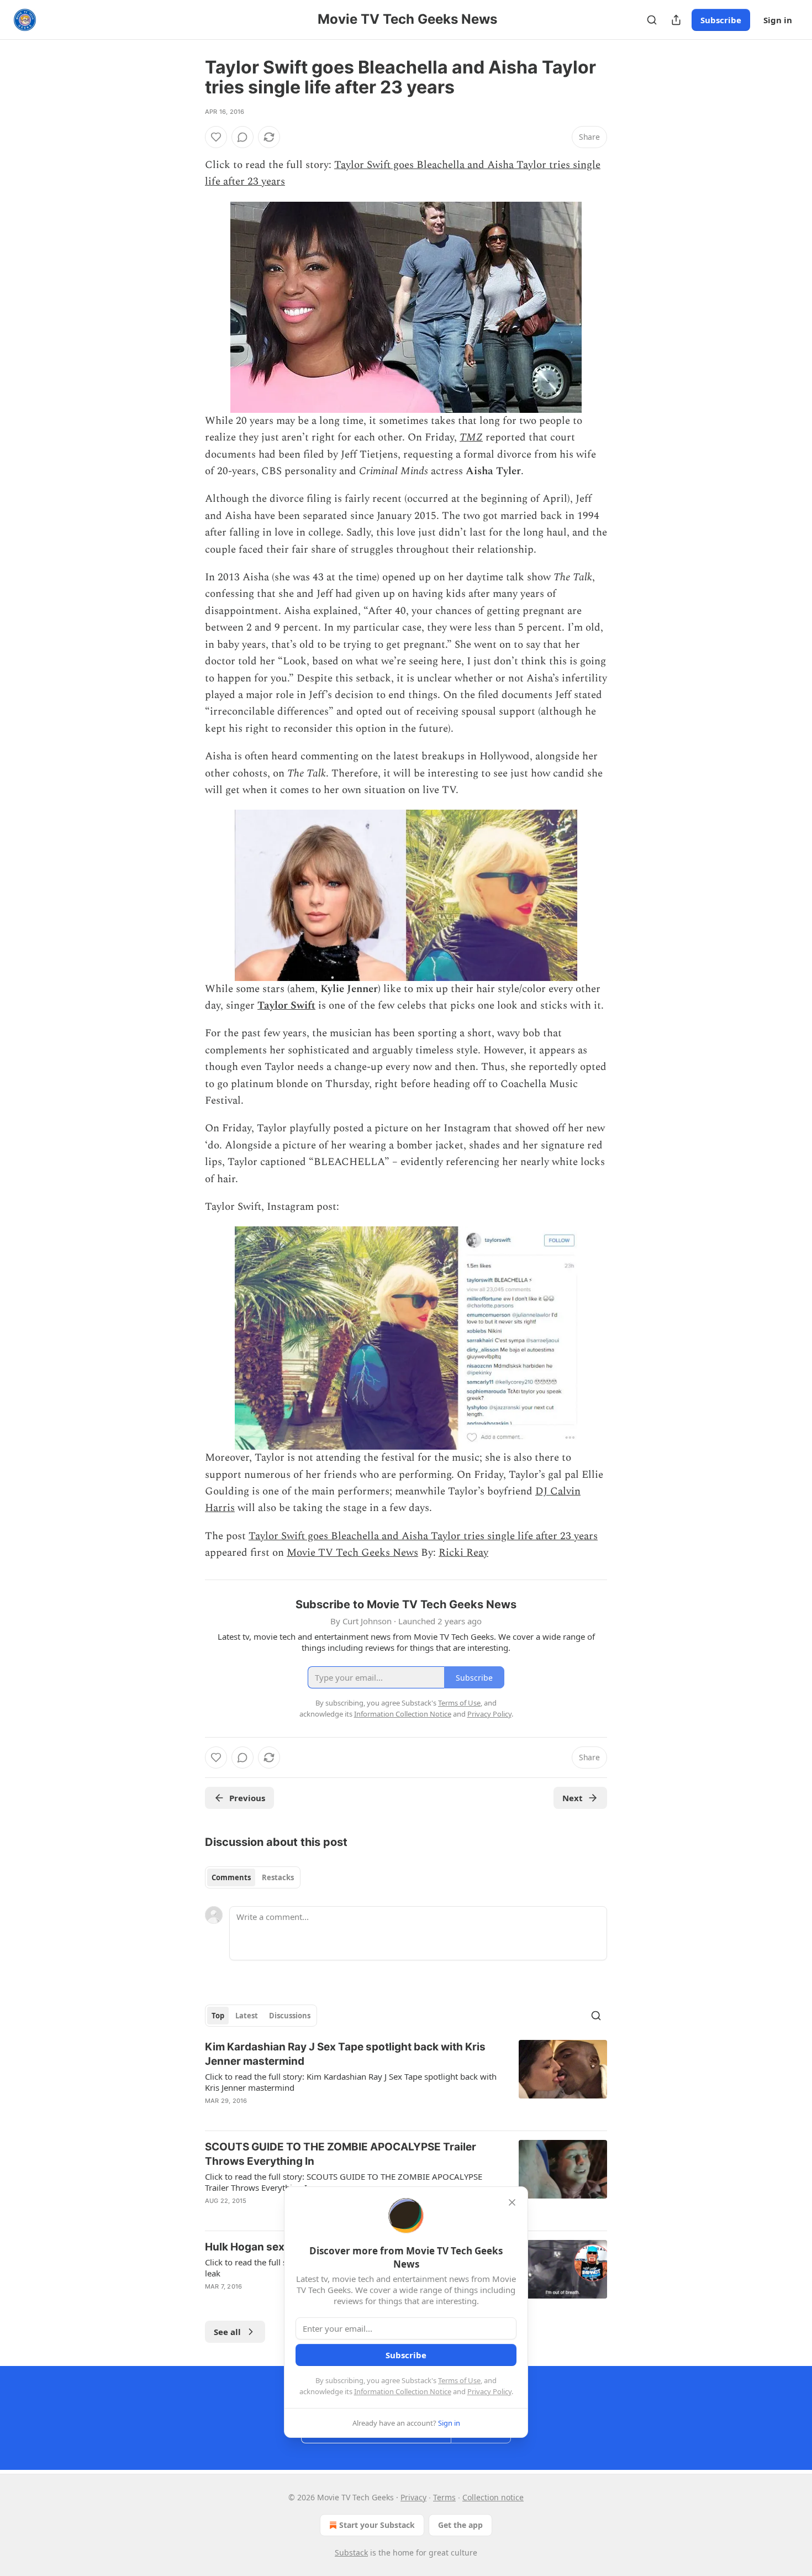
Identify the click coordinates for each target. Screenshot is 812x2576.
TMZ (471, 437)
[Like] (216, 137)
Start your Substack (377, 2525)
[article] (406, 2081)
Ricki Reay (463, 1553)
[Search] (652, 20)
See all (227, 2332)
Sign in (778, 20)
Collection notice (493, 2497)
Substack (351, 2553)
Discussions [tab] (290, 2016)
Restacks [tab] (278, 1877)
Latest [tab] (247, 2016)
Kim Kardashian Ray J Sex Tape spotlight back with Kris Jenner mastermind (345, 2054)
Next (573, 1798)
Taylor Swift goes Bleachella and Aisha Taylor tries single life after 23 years (423, 1536)
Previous (247, 1798)
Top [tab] (218, 2016)
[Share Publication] (676, 20)
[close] (512, 2202)
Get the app (460, 2525)
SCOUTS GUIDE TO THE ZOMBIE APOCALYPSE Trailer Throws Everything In (341, 2154)
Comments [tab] (231, 1877)
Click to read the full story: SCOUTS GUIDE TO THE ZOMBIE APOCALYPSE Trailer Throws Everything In (344, 2182)
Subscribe (721, 20)
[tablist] (253, 1877)
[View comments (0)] (242, 137)
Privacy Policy (489, 2391)
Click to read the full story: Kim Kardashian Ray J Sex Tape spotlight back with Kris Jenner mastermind (351, 2082)
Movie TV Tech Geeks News (352, 1553)
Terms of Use (459, 2380)
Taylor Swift (286, 1006)
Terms (444, 2497)
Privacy (413, 2497)
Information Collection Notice (403, 2391)
